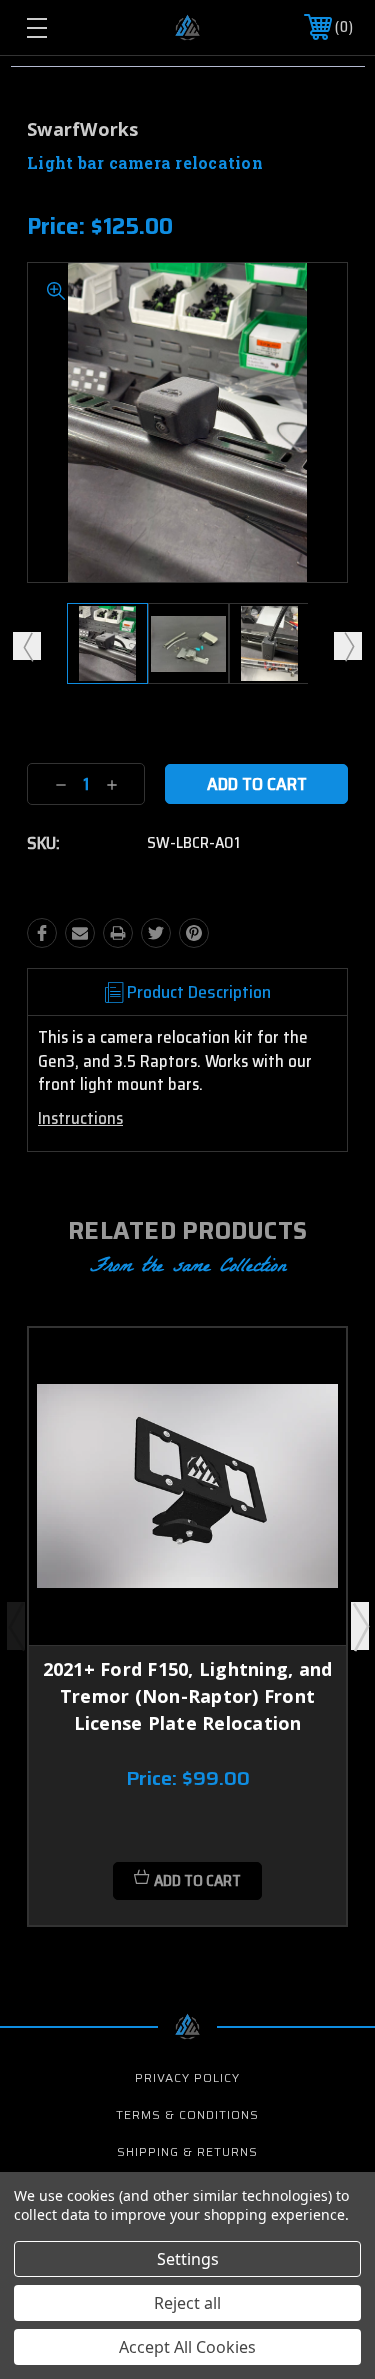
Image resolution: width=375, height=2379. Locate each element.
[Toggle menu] (59, 27)
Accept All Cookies (187, 2347)
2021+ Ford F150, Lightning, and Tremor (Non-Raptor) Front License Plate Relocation (188, 1696)
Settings (188, 2259)
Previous (27, 646)
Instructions (80, 1118)
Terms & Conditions (187, 2114)
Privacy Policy (187, 2077)
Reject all (187, 2303)
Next (348, 646)
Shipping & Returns (187, 2151)
